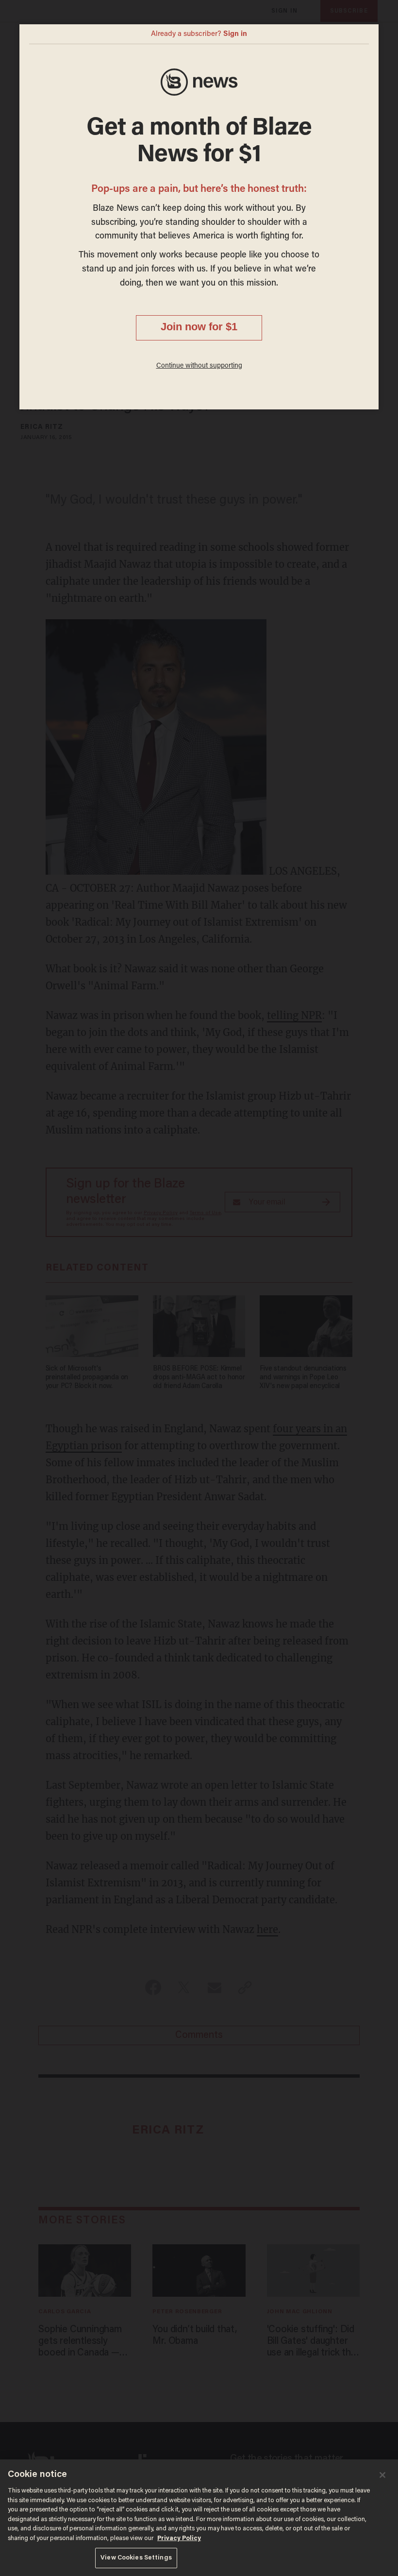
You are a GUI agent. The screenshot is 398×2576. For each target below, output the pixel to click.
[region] (199, 2518)
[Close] (382, 2475)
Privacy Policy (179, 2538)
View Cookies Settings (136, 2558)
